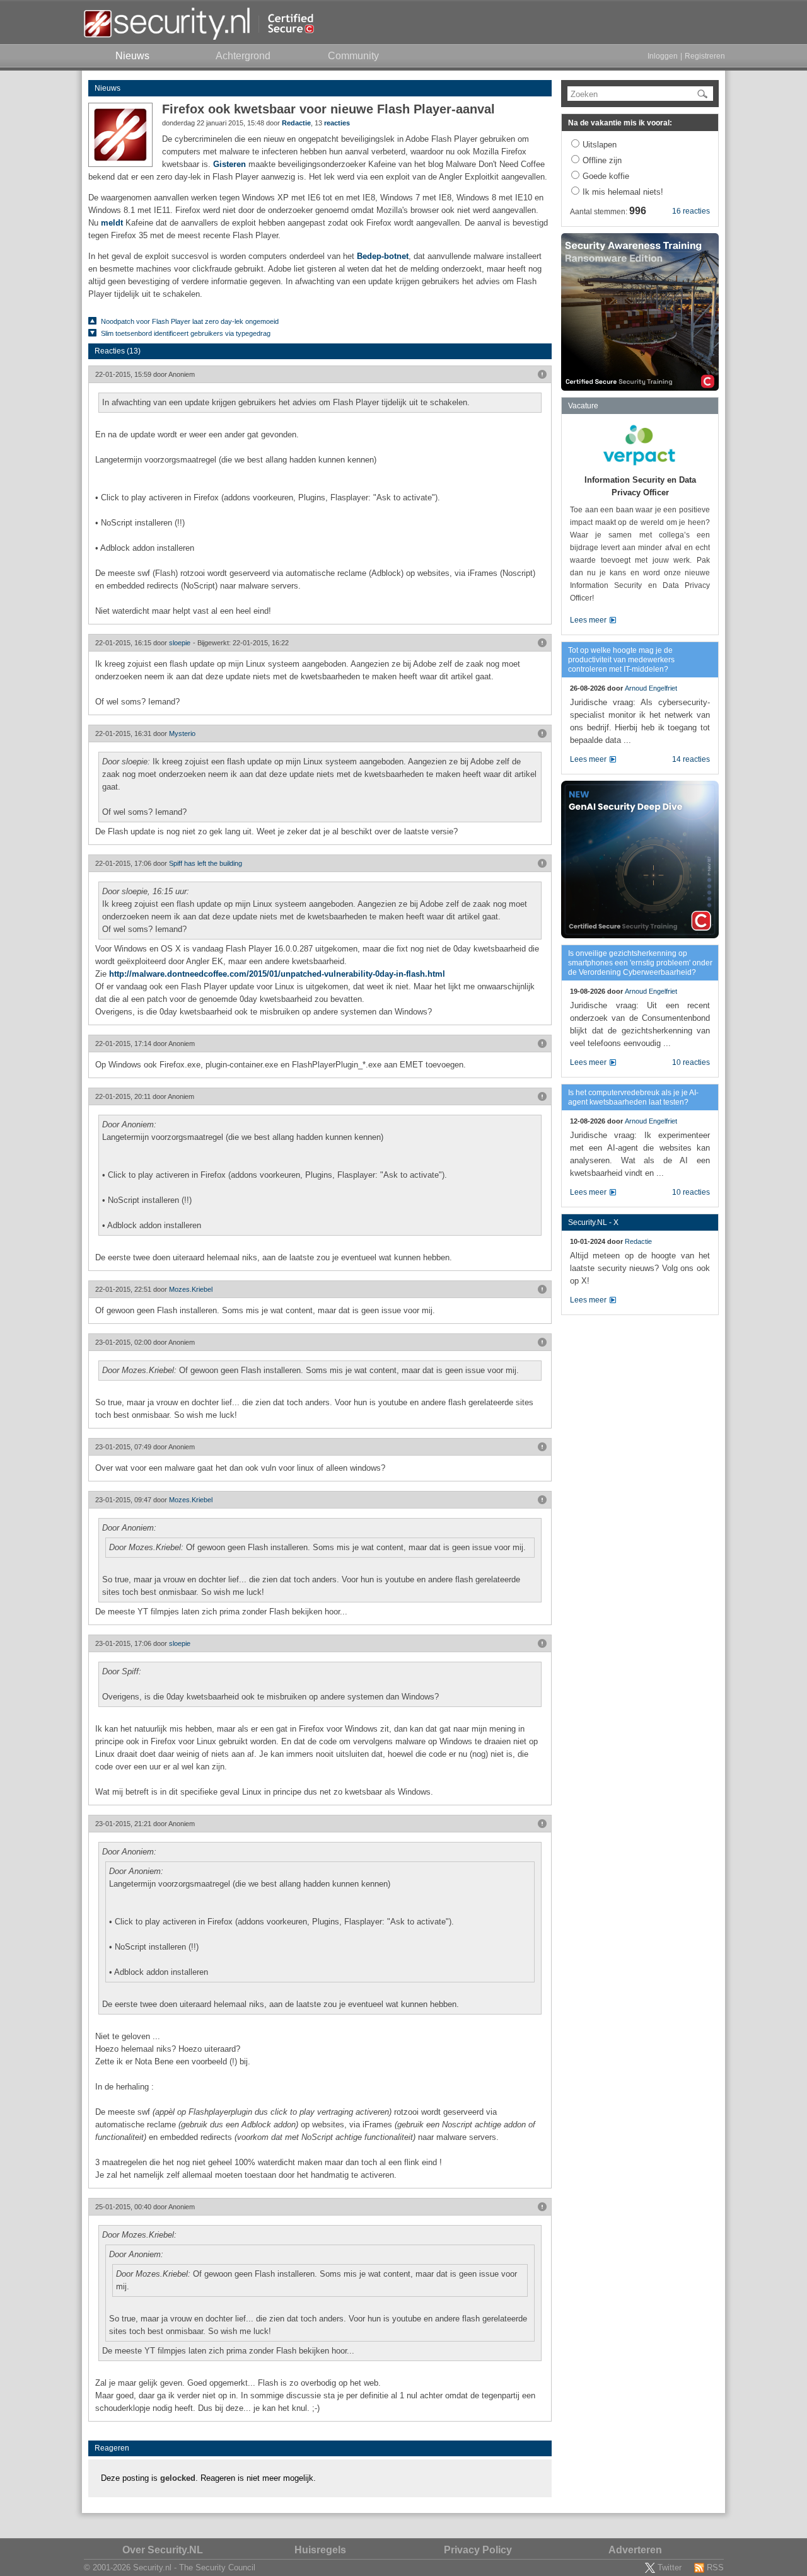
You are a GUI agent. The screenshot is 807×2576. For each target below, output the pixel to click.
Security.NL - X (593, 1222)
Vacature (583, 406)
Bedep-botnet (383, 256)
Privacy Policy (478, 2550)
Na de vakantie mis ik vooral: (620, 123)
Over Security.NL (163, 2550)
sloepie (180, 643)
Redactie (296, 123)
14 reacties (691, 759)
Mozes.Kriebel (191, 1289)
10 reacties (691, 1062)
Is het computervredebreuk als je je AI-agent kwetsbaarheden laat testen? (633, 1097)
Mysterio (182, 733)
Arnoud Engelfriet (651, 688)
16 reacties (691, 211)
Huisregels (320, 2550)
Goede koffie (606, 176)
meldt (112, 223)
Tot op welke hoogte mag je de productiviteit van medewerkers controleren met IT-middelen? (621, 660)
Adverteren (635, 2550)
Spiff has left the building (206, 863)
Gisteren (229, 164)
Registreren (705, 56)
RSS (715, 2567)
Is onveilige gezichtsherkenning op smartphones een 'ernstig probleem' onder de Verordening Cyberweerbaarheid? (640, 963)
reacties (337, 123)
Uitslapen (600, 145)
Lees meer (588, 620)
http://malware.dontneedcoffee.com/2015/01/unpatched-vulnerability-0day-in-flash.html (277, 974)
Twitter (670, 2567)
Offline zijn (602, 160)
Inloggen (663, 56)
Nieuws (107, 88)
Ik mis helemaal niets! (623, 192)
